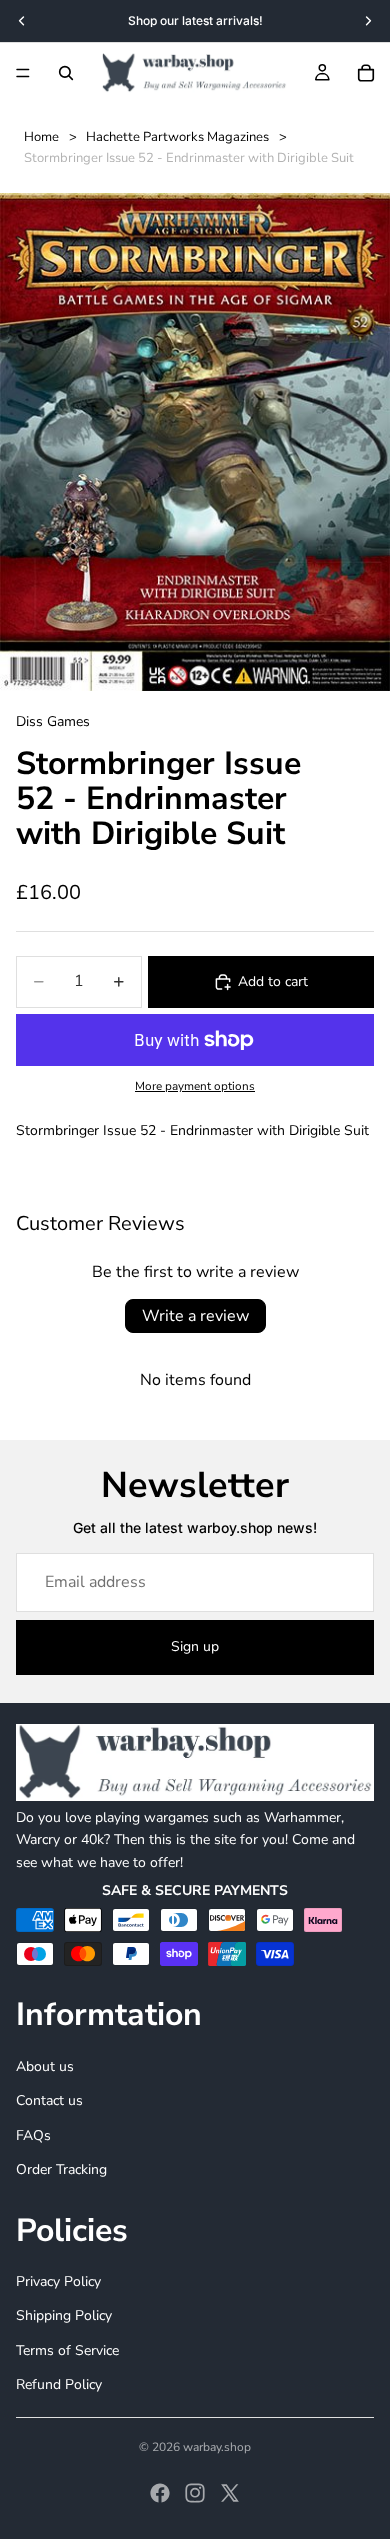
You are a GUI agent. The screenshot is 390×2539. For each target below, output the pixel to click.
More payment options (195, 1086)
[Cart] (366, 73)
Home (41, 137)
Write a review (195, 1316)
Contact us (49, 2100)
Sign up (195, 1646)
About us (45, 2066)
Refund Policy (59, 2384)
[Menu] (23, 73)
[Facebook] (160, 2493)
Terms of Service (67, 2349)
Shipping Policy (64, 2315)
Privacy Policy (58, 2281)
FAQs (33, 2134)
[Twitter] (230, 2493)
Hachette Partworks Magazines (177, 137)
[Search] (66, 73)
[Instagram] (195, 2493)
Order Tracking (61, 2169)
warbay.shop (217, 2447)
